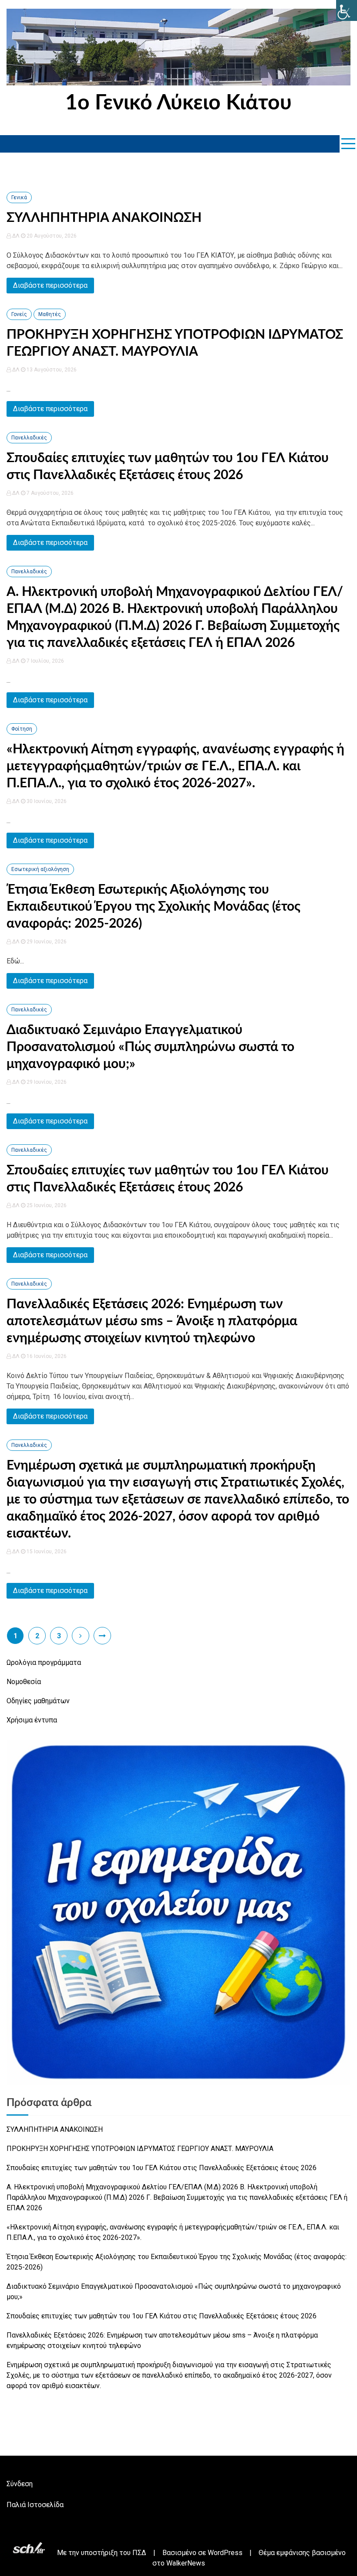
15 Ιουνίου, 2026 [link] (46, 1552)
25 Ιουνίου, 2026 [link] (46, 1205)
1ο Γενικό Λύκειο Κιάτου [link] (178, 103)
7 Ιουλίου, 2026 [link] (45, 661)
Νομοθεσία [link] (24, 1682)
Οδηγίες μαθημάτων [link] (38, 1701)
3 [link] (59, 1636)
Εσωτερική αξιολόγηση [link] (40, 869)
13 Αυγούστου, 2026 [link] (51, 370)
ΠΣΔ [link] (139, 2553)
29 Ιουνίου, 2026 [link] (46, 942)
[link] (347, 10)
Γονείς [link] (19, 314)
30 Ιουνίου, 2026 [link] (46, 801)
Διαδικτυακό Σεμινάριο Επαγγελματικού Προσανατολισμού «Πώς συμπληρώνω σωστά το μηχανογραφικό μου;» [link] (150, 1047)
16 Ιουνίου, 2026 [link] (46, 1356)
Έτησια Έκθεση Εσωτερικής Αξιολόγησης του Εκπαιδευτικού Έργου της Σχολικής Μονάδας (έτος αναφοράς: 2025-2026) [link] (153, 907)
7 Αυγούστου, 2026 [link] (49, 493)
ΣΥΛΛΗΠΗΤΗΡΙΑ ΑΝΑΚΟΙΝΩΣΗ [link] (104, 218)
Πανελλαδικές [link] (29, 438)
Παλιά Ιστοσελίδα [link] (35, 2505)
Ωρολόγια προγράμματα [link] (44, 1662)
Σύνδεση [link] (20, 2484)
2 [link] (37, 1636)
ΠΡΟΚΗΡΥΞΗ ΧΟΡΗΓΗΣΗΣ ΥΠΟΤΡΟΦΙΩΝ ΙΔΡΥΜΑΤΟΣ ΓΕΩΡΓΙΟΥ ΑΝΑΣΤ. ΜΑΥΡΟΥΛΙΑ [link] (140, 2149)
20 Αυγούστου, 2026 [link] (51, 236)
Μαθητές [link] (50, 314)
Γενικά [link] (19, 197)
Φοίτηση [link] (22, 729)
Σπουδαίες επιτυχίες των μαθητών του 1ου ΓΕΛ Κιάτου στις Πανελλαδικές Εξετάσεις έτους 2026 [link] (162, 2168)
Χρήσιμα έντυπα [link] (32, 1720)
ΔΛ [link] (16, 236)
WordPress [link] (225, 2553)
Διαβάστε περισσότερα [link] (50, 285)
